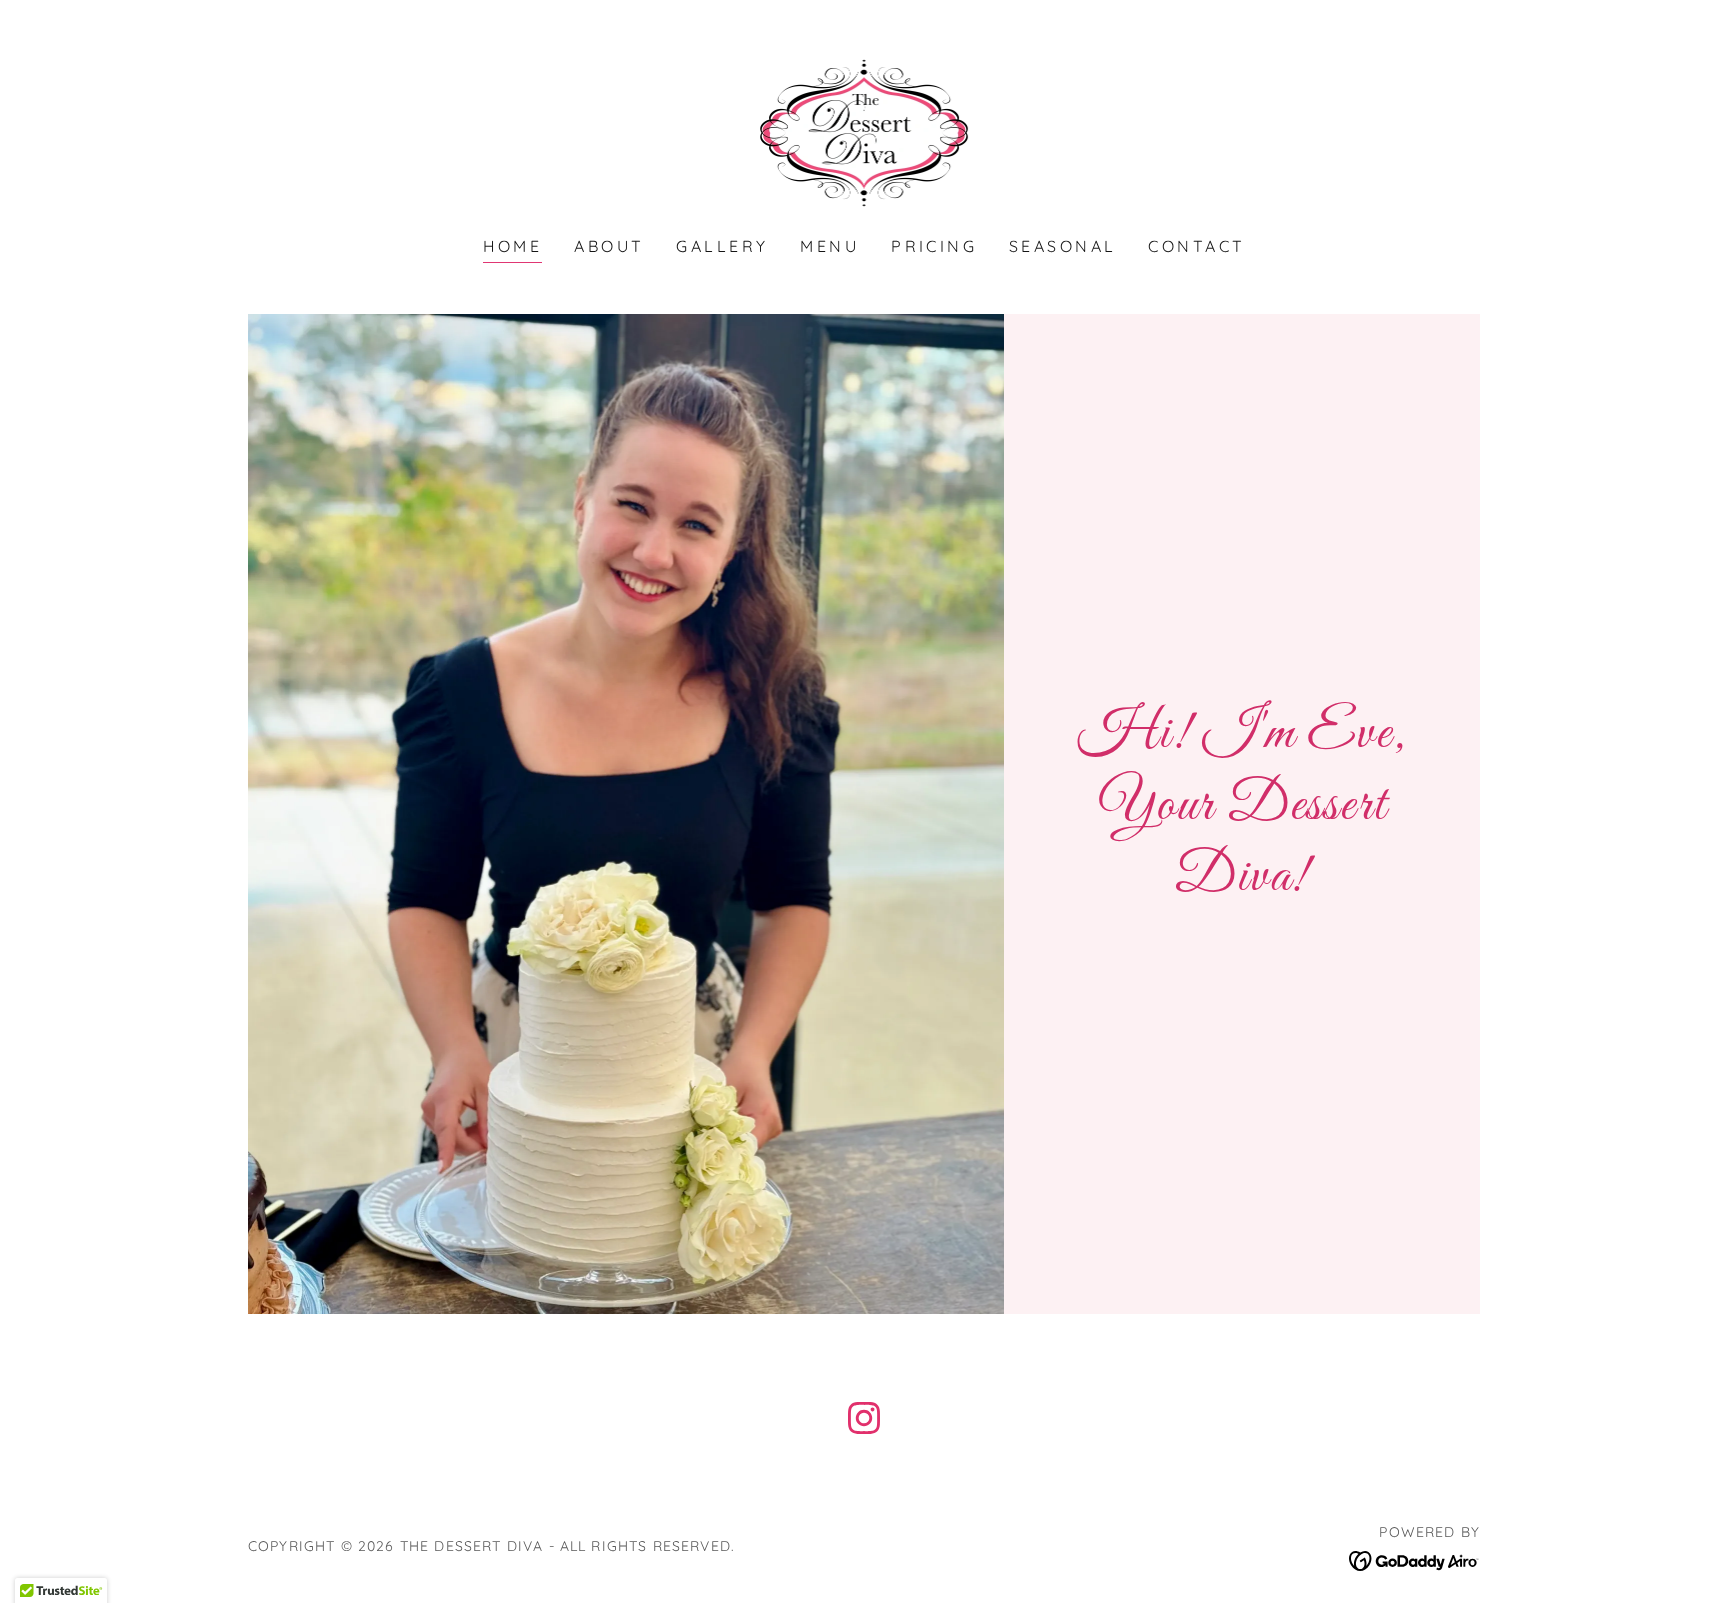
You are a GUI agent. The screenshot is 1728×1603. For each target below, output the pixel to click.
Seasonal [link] (1062, 246)
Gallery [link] (722, 246)
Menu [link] (829, 246)
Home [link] (513, 246)
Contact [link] (1196, 246)
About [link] (609, 246)
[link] (864, 131)
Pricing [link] (934, 246)
